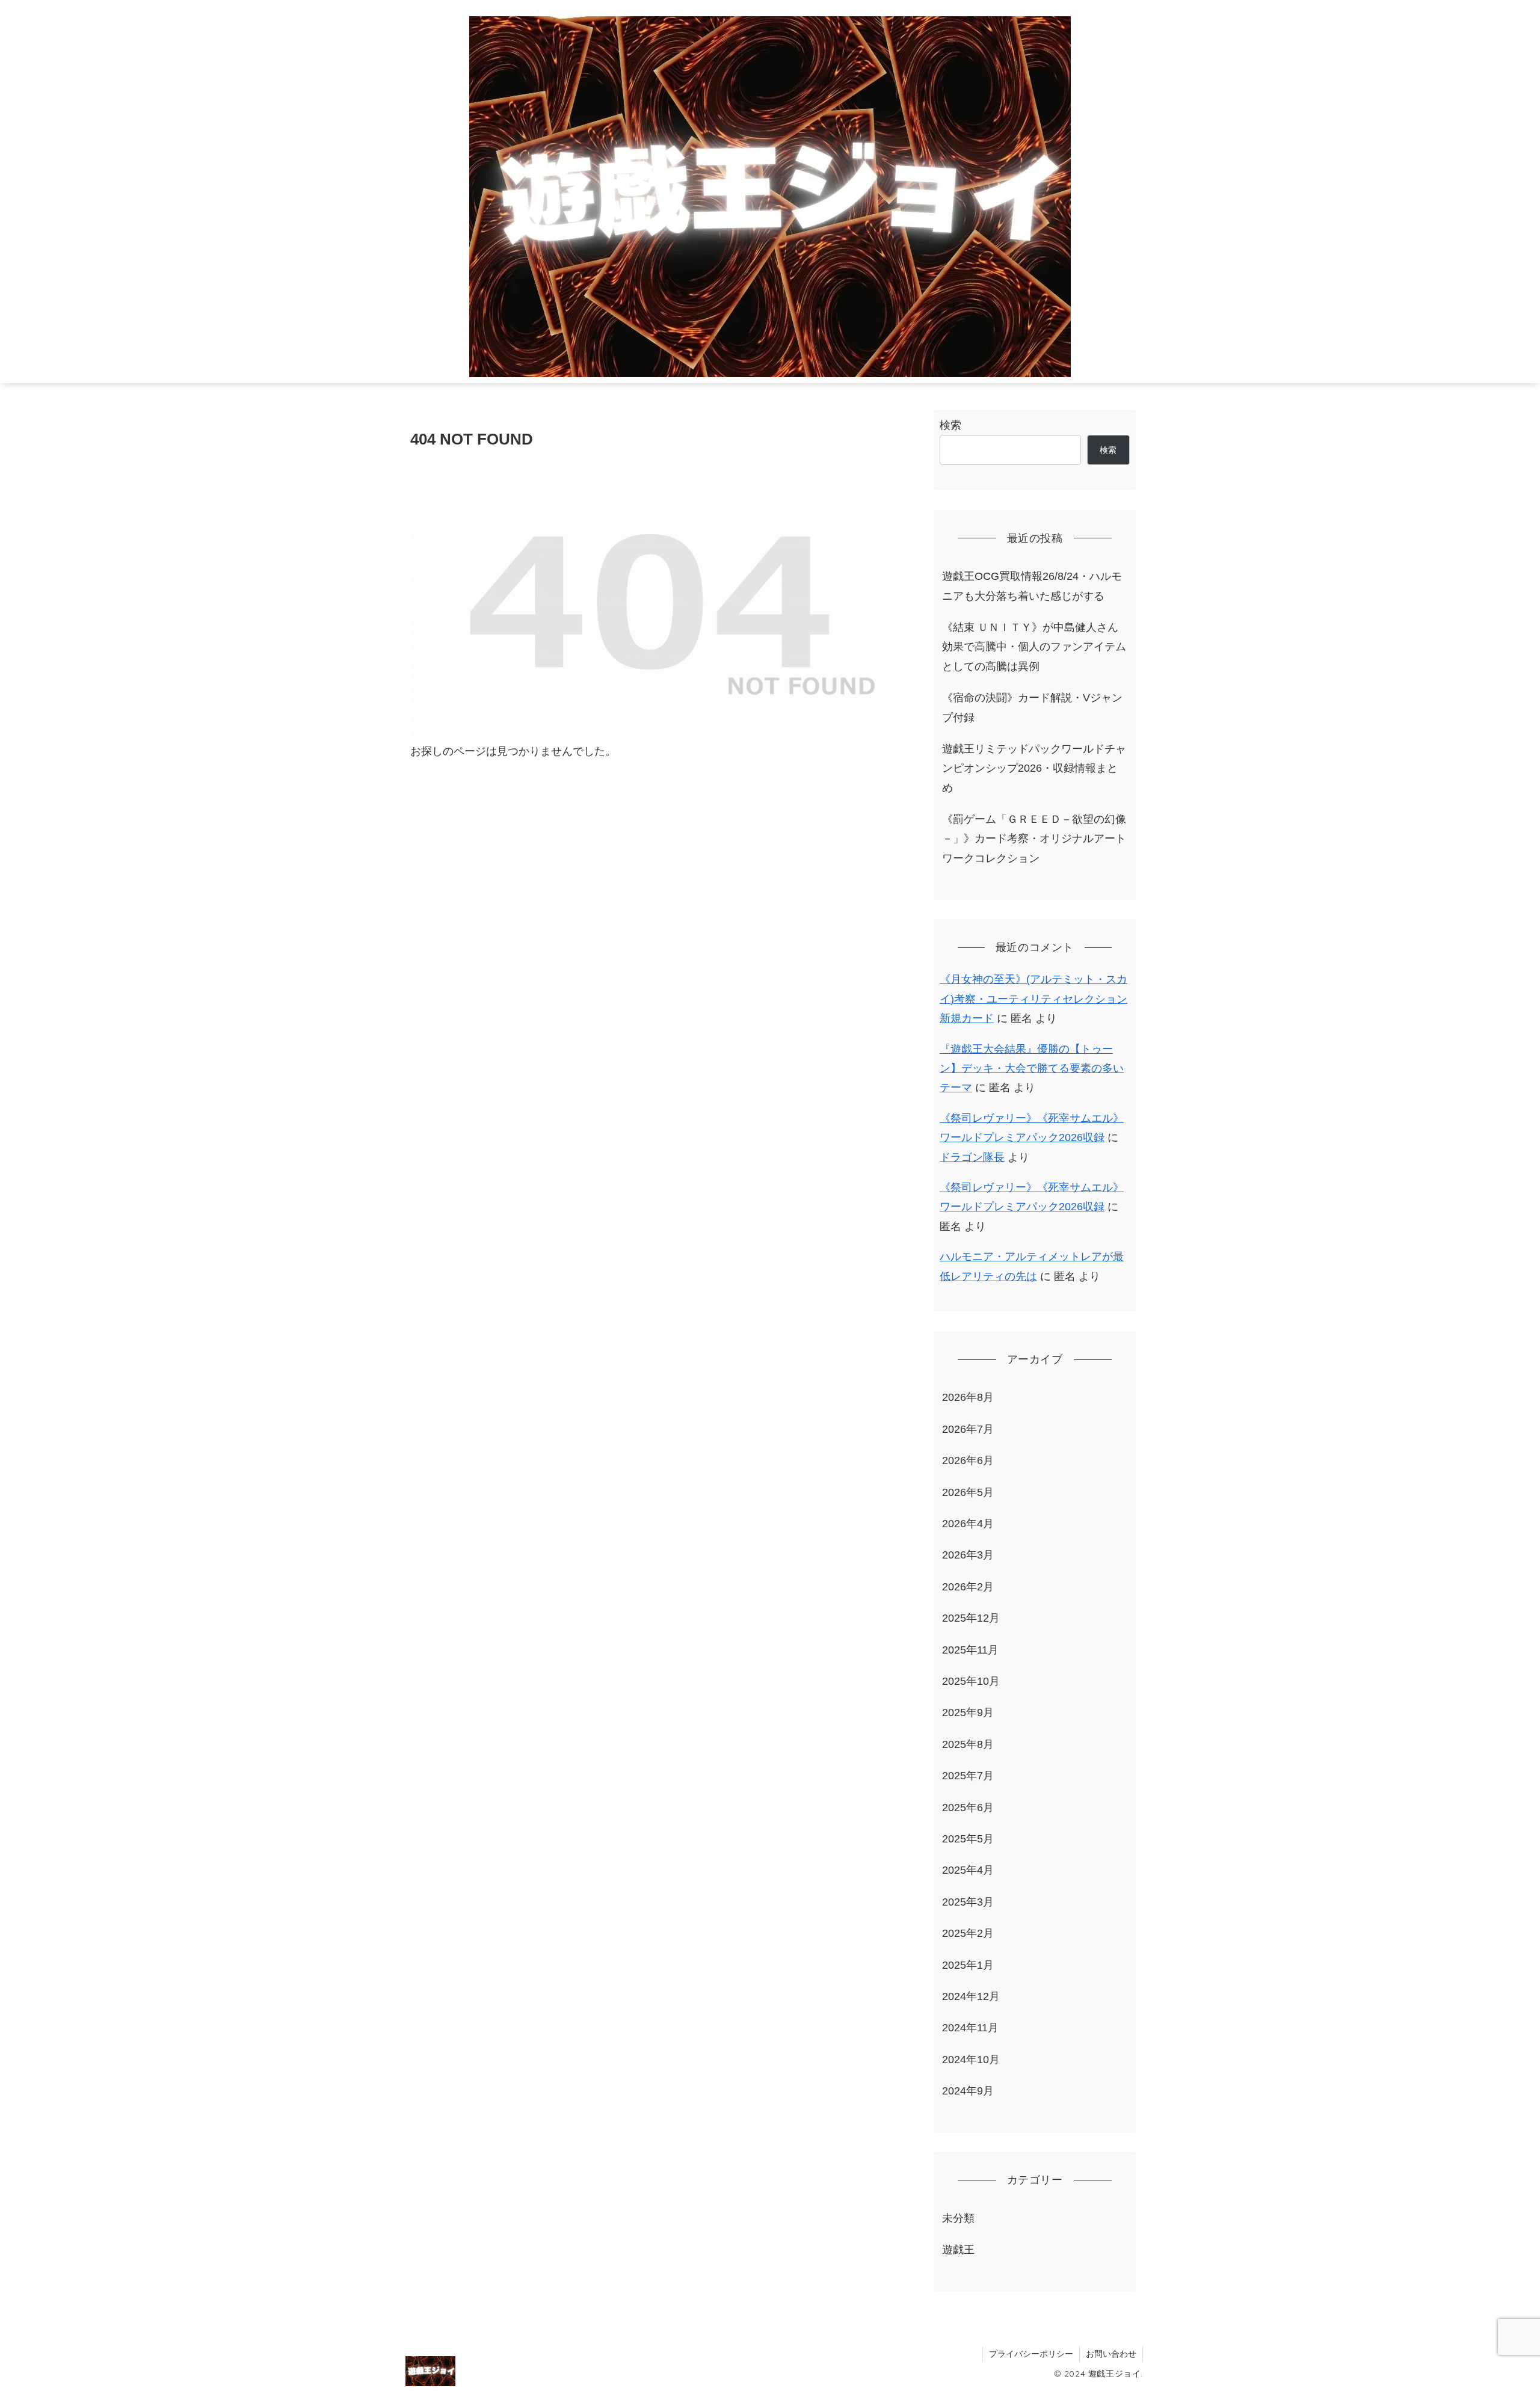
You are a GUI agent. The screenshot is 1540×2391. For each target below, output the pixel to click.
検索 (950, 425)
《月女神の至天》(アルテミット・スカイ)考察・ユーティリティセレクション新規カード (1033, 999)
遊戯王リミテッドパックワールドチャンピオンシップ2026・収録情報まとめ (1034, 768)
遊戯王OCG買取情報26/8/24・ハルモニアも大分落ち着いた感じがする (1032, 586)
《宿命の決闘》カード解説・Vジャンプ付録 (1032, 707)
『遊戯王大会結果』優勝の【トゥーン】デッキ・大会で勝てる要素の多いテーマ (1032, 1069)
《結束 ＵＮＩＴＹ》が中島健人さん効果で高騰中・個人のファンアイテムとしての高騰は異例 (1034, 647)
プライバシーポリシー (1031, 2354)
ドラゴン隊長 (972, 1157)
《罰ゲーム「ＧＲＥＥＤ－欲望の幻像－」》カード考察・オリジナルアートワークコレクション (1034, 839)
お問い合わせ (1111, 2354)
